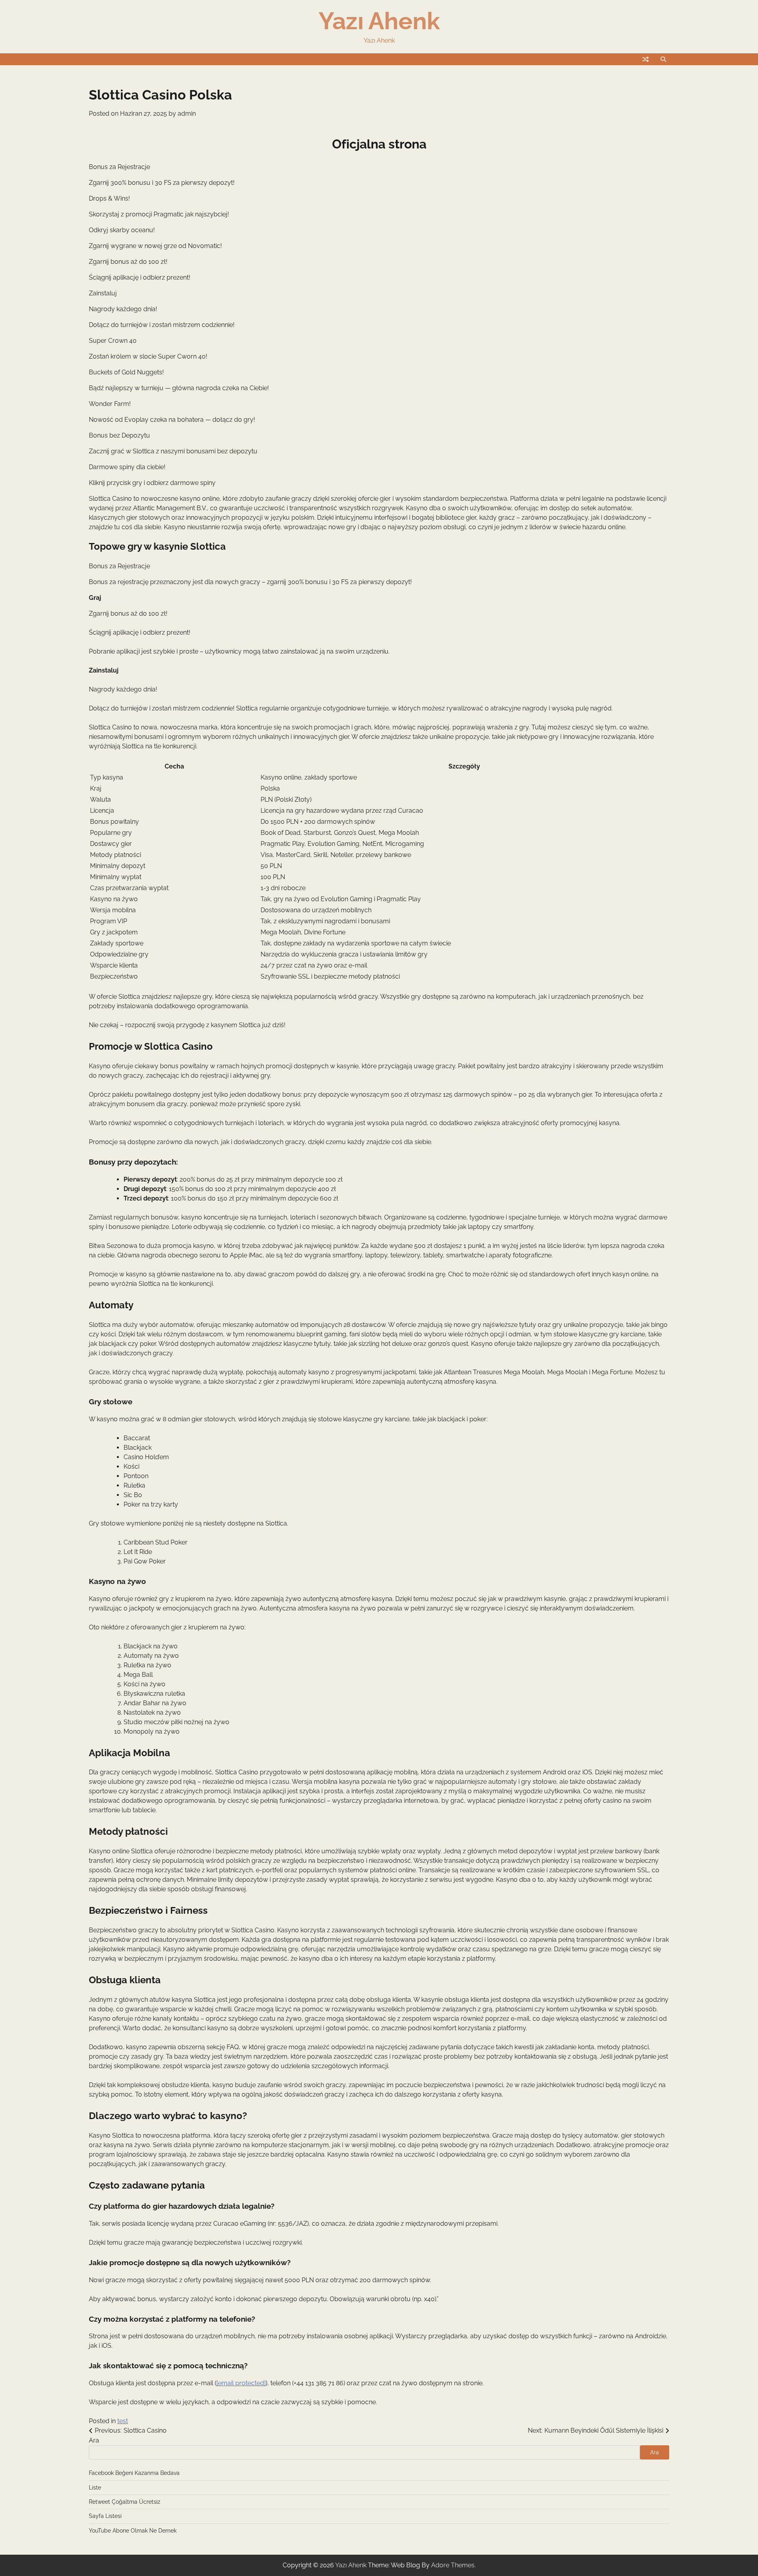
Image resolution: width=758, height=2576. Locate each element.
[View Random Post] (645, 59)
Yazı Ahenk (379, 21)
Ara (94, 2440)
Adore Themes (453, 2565)
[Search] (663, 59)
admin (187, 114)
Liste (95, 2488)
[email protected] (241, 2383)
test (123, 2421)
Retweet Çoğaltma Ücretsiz (125, 2502)
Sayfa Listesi (105, 2516)
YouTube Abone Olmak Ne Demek (133, 2531)
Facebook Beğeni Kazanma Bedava (134, 2473)
